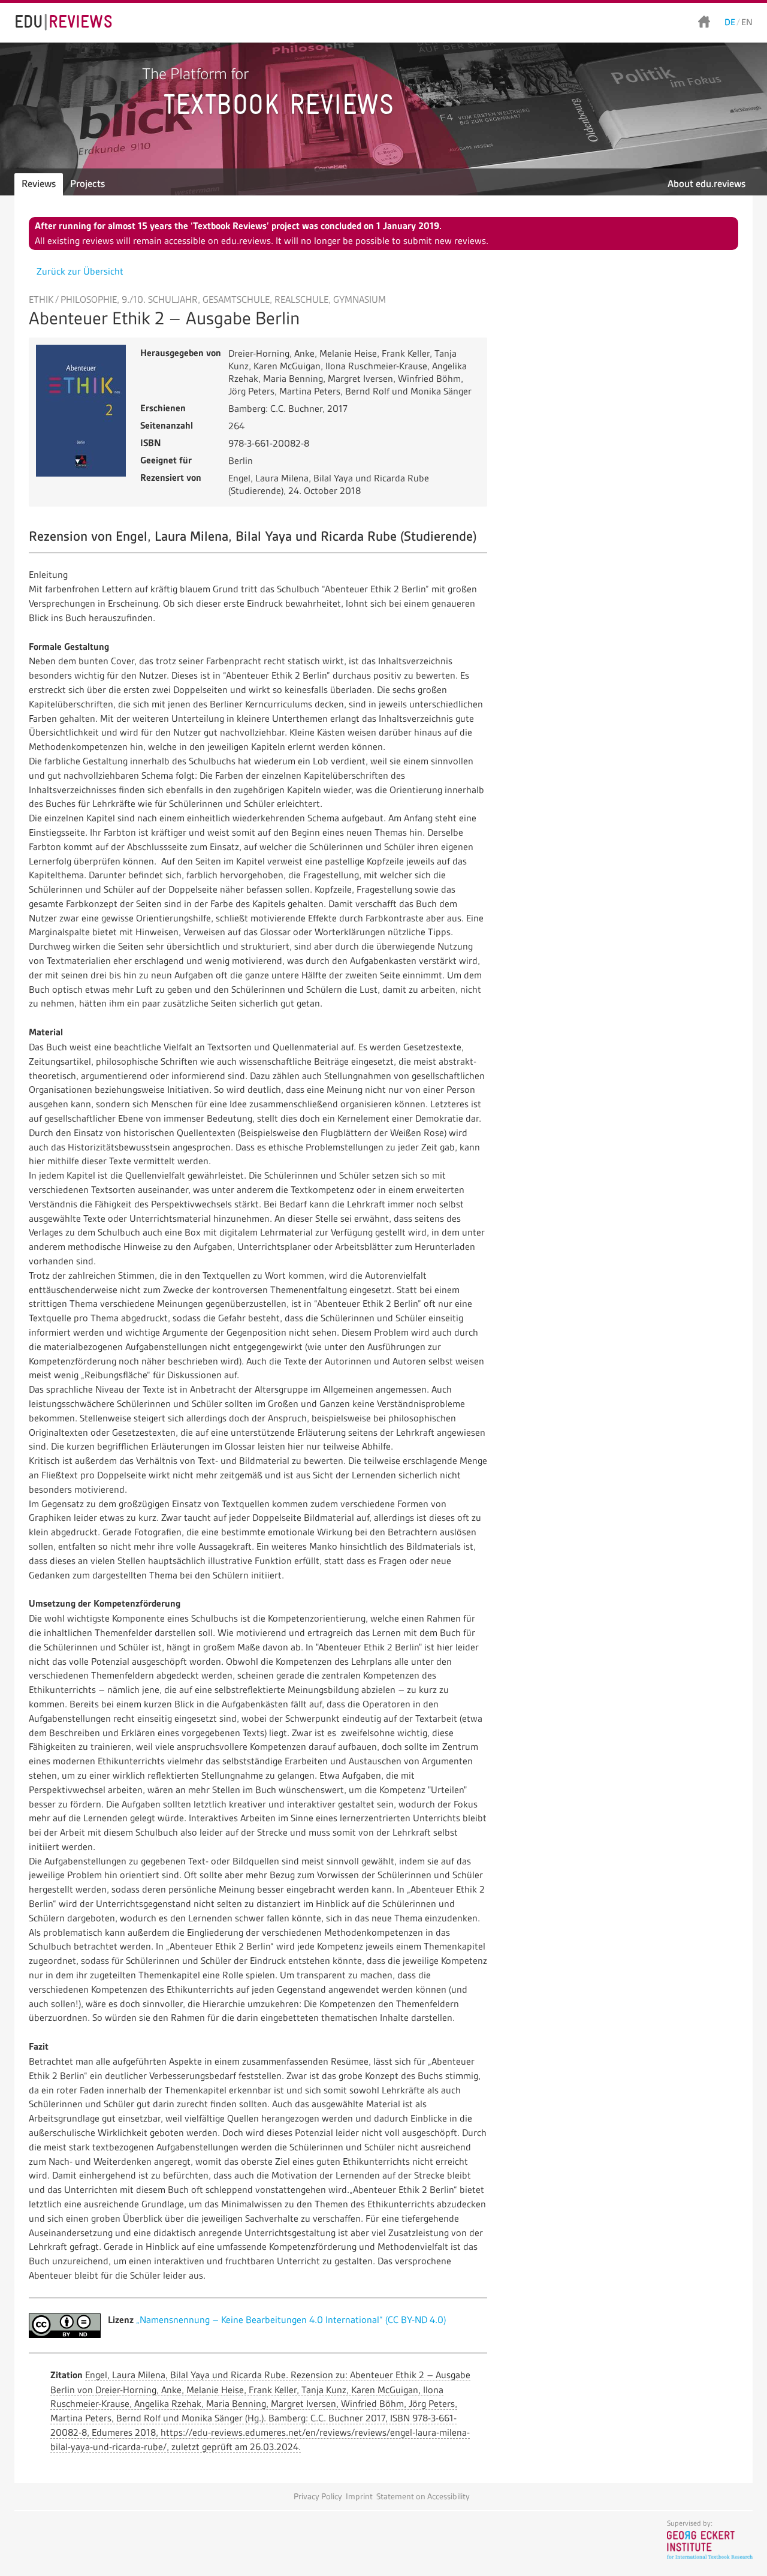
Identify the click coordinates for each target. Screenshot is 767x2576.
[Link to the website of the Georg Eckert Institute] (710, 2556)
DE (730, 22)
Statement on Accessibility (423, 2497)
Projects (87, 184)
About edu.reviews (706, 184)
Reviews (39, 184)
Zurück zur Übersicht (80, 271)
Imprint (359, 2497)
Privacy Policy (318, 2497)
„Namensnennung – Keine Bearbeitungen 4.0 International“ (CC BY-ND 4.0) (291, 2320)
